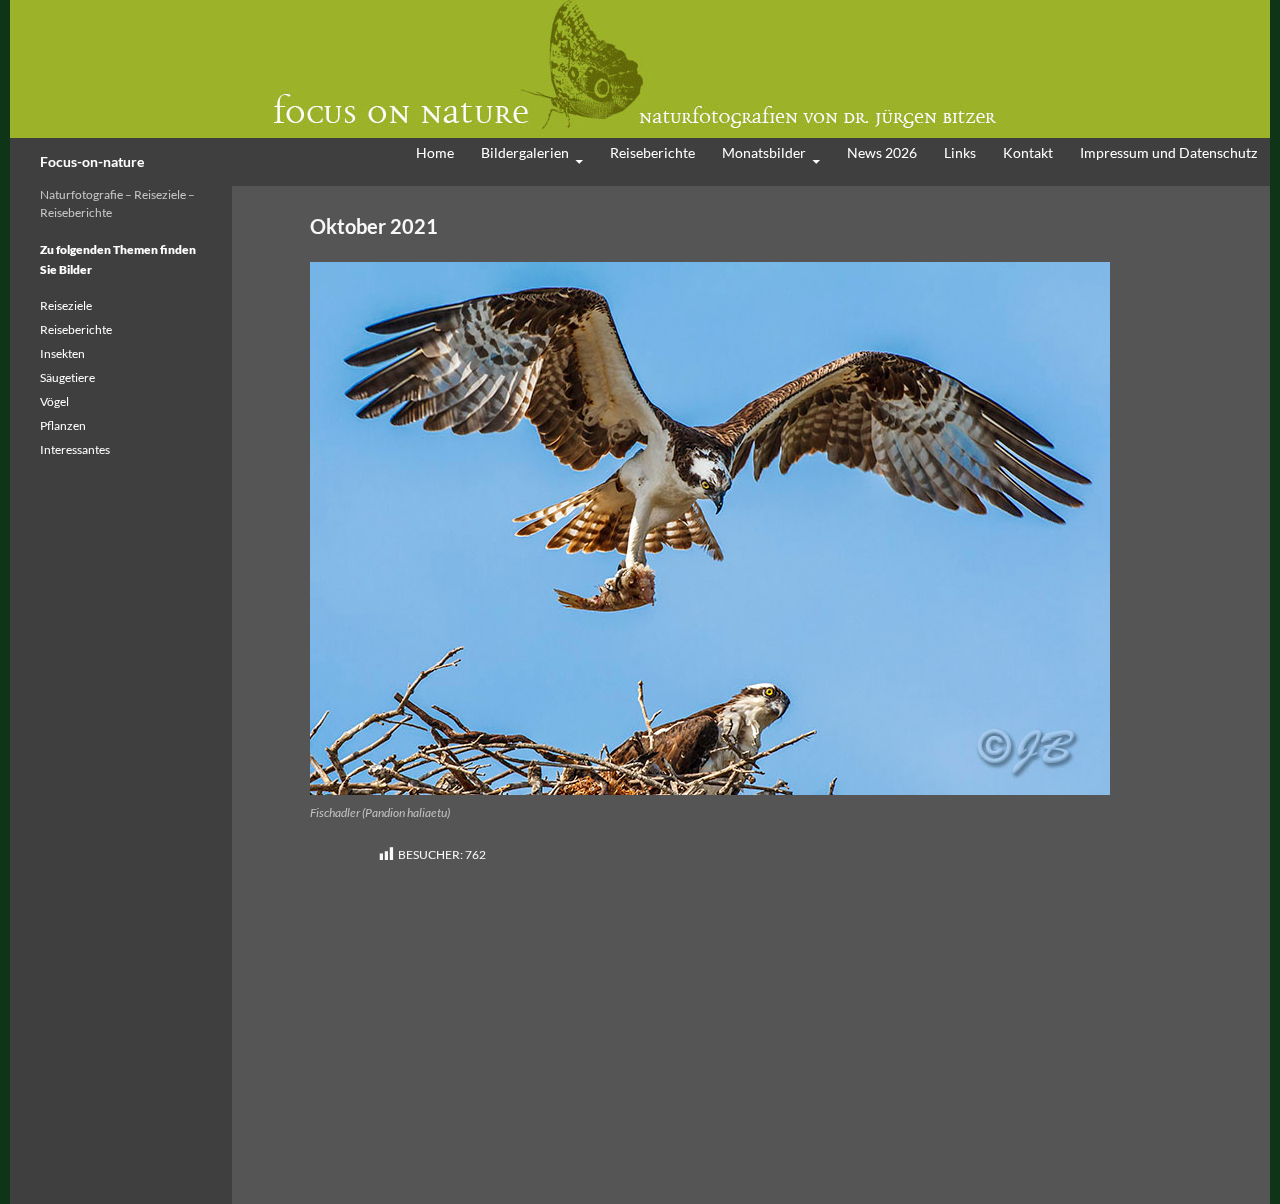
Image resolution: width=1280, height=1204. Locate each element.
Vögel (54, 401)
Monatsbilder (764, 152)
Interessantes (75, 449)
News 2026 (882, 152)
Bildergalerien (525, 152)
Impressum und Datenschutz (1168, 152)
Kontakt (1028, 152)
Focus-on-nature (92, 161)
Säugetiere (67, 377)
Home (435, 152)
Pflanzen (63, 425)
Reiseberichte (652, 152)
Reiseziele (66, 305)
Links (960, 152)
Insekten (62, 353)
